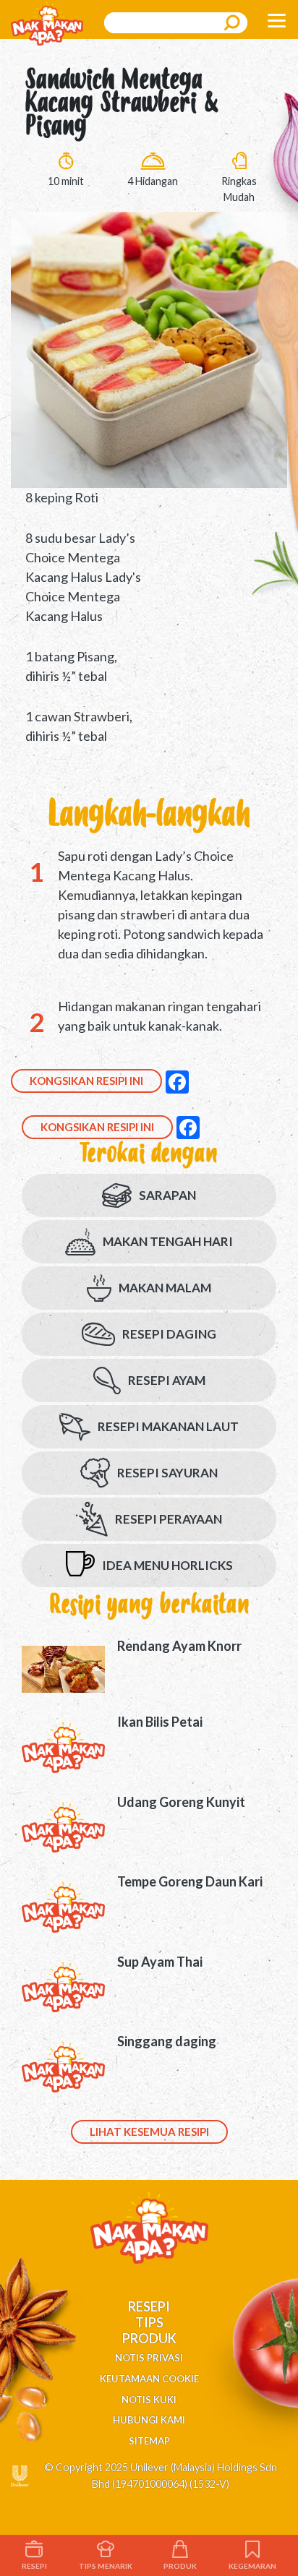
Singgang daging (167, 2041)
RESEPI (149, 2306)
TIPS (149, 2322)
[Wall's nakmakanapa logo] (47, 22)
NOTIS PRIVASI (149, 2358)
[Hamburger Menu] (276, 20)
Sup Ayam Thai (160, 1962)
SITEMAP (149, 2441)
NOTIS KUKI (149, 2400)
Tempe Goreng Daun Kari (190, 1881)
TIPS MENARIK (106, 2566)
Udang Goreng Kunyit (181, 1802)
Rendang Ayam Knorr (179, 1646)
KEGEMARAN (252, 2566)
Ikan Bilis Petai (160, 1722)
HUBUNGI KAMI (149, 2420)
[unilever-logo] (20, 2474)
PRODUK (149, 2338)
